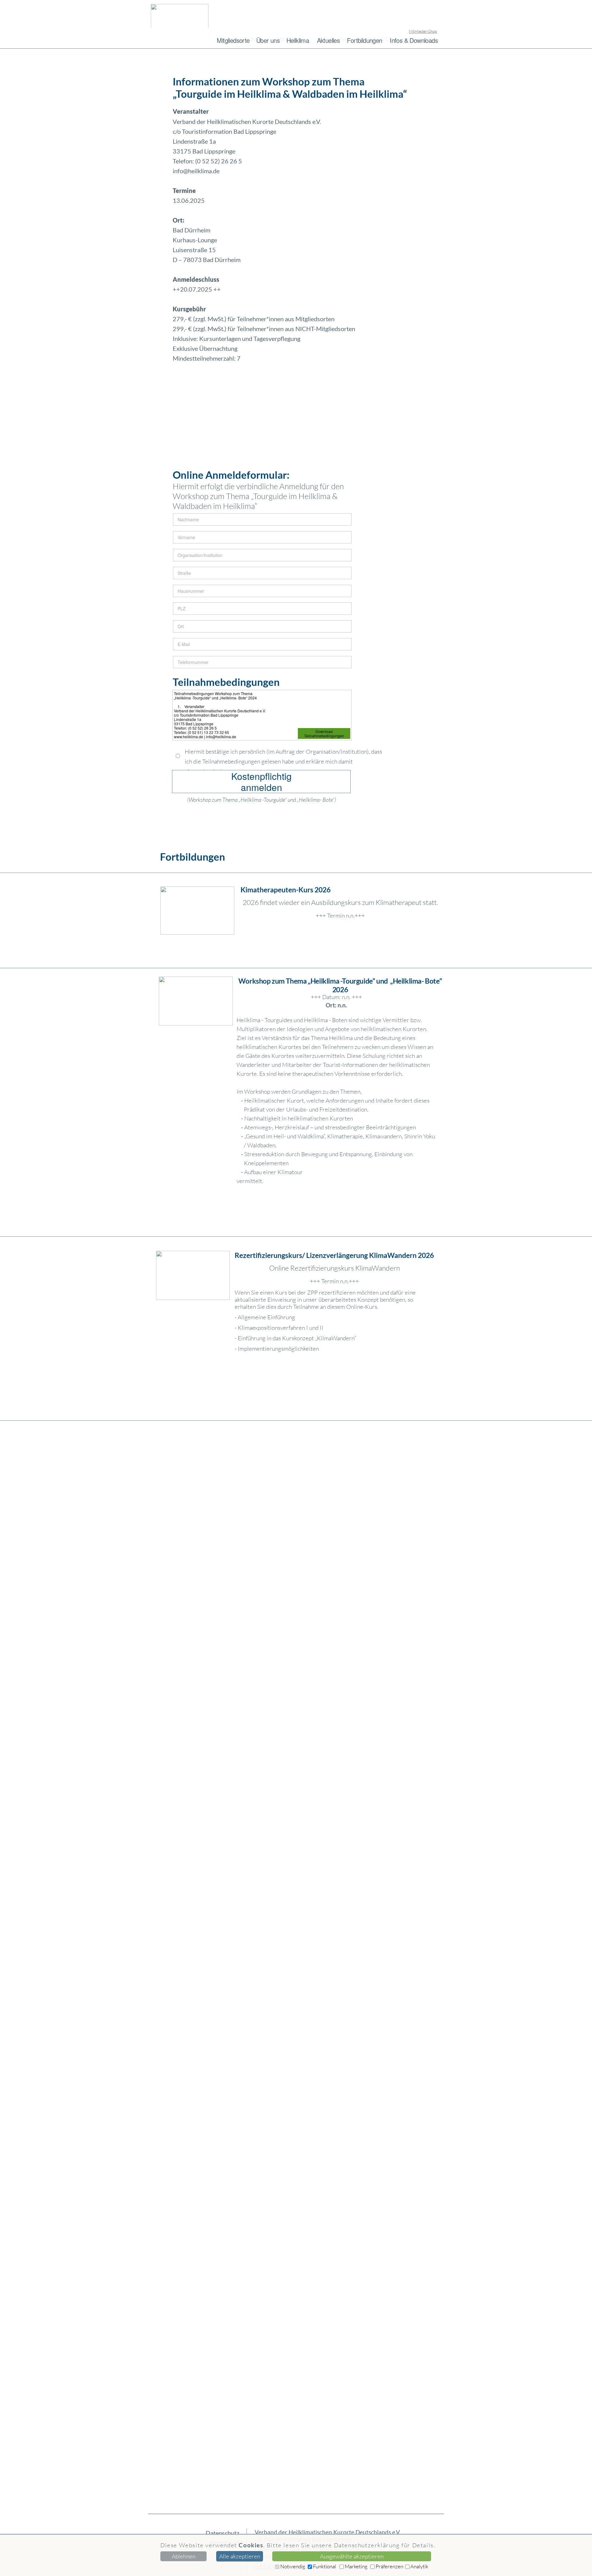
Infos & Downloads (414, 40)
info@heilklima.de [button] (196, 171)
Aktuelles (329, 40)
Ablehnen (184, 2556)
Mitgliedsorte (233, 40)
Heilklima (298, 40)
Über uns (268, 40)
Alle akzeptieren (240, 2556)
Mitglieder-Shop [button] (423, 31)
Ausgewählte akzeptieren (352, 2556)
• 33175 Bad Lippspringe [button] (328, 2549)
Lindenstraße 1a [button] (275, 2549)
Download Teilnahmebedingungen (324, 733)
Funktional (325, 2566)
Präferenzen (389, 2566)
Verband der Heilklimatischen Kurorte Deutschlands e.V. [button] (328, 2532)
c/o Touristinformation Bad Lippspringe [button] (303, 2539)
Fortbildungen (364, 40)
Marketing (356, 2566)
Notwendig (293, 2566)
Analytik (419, 2566)
